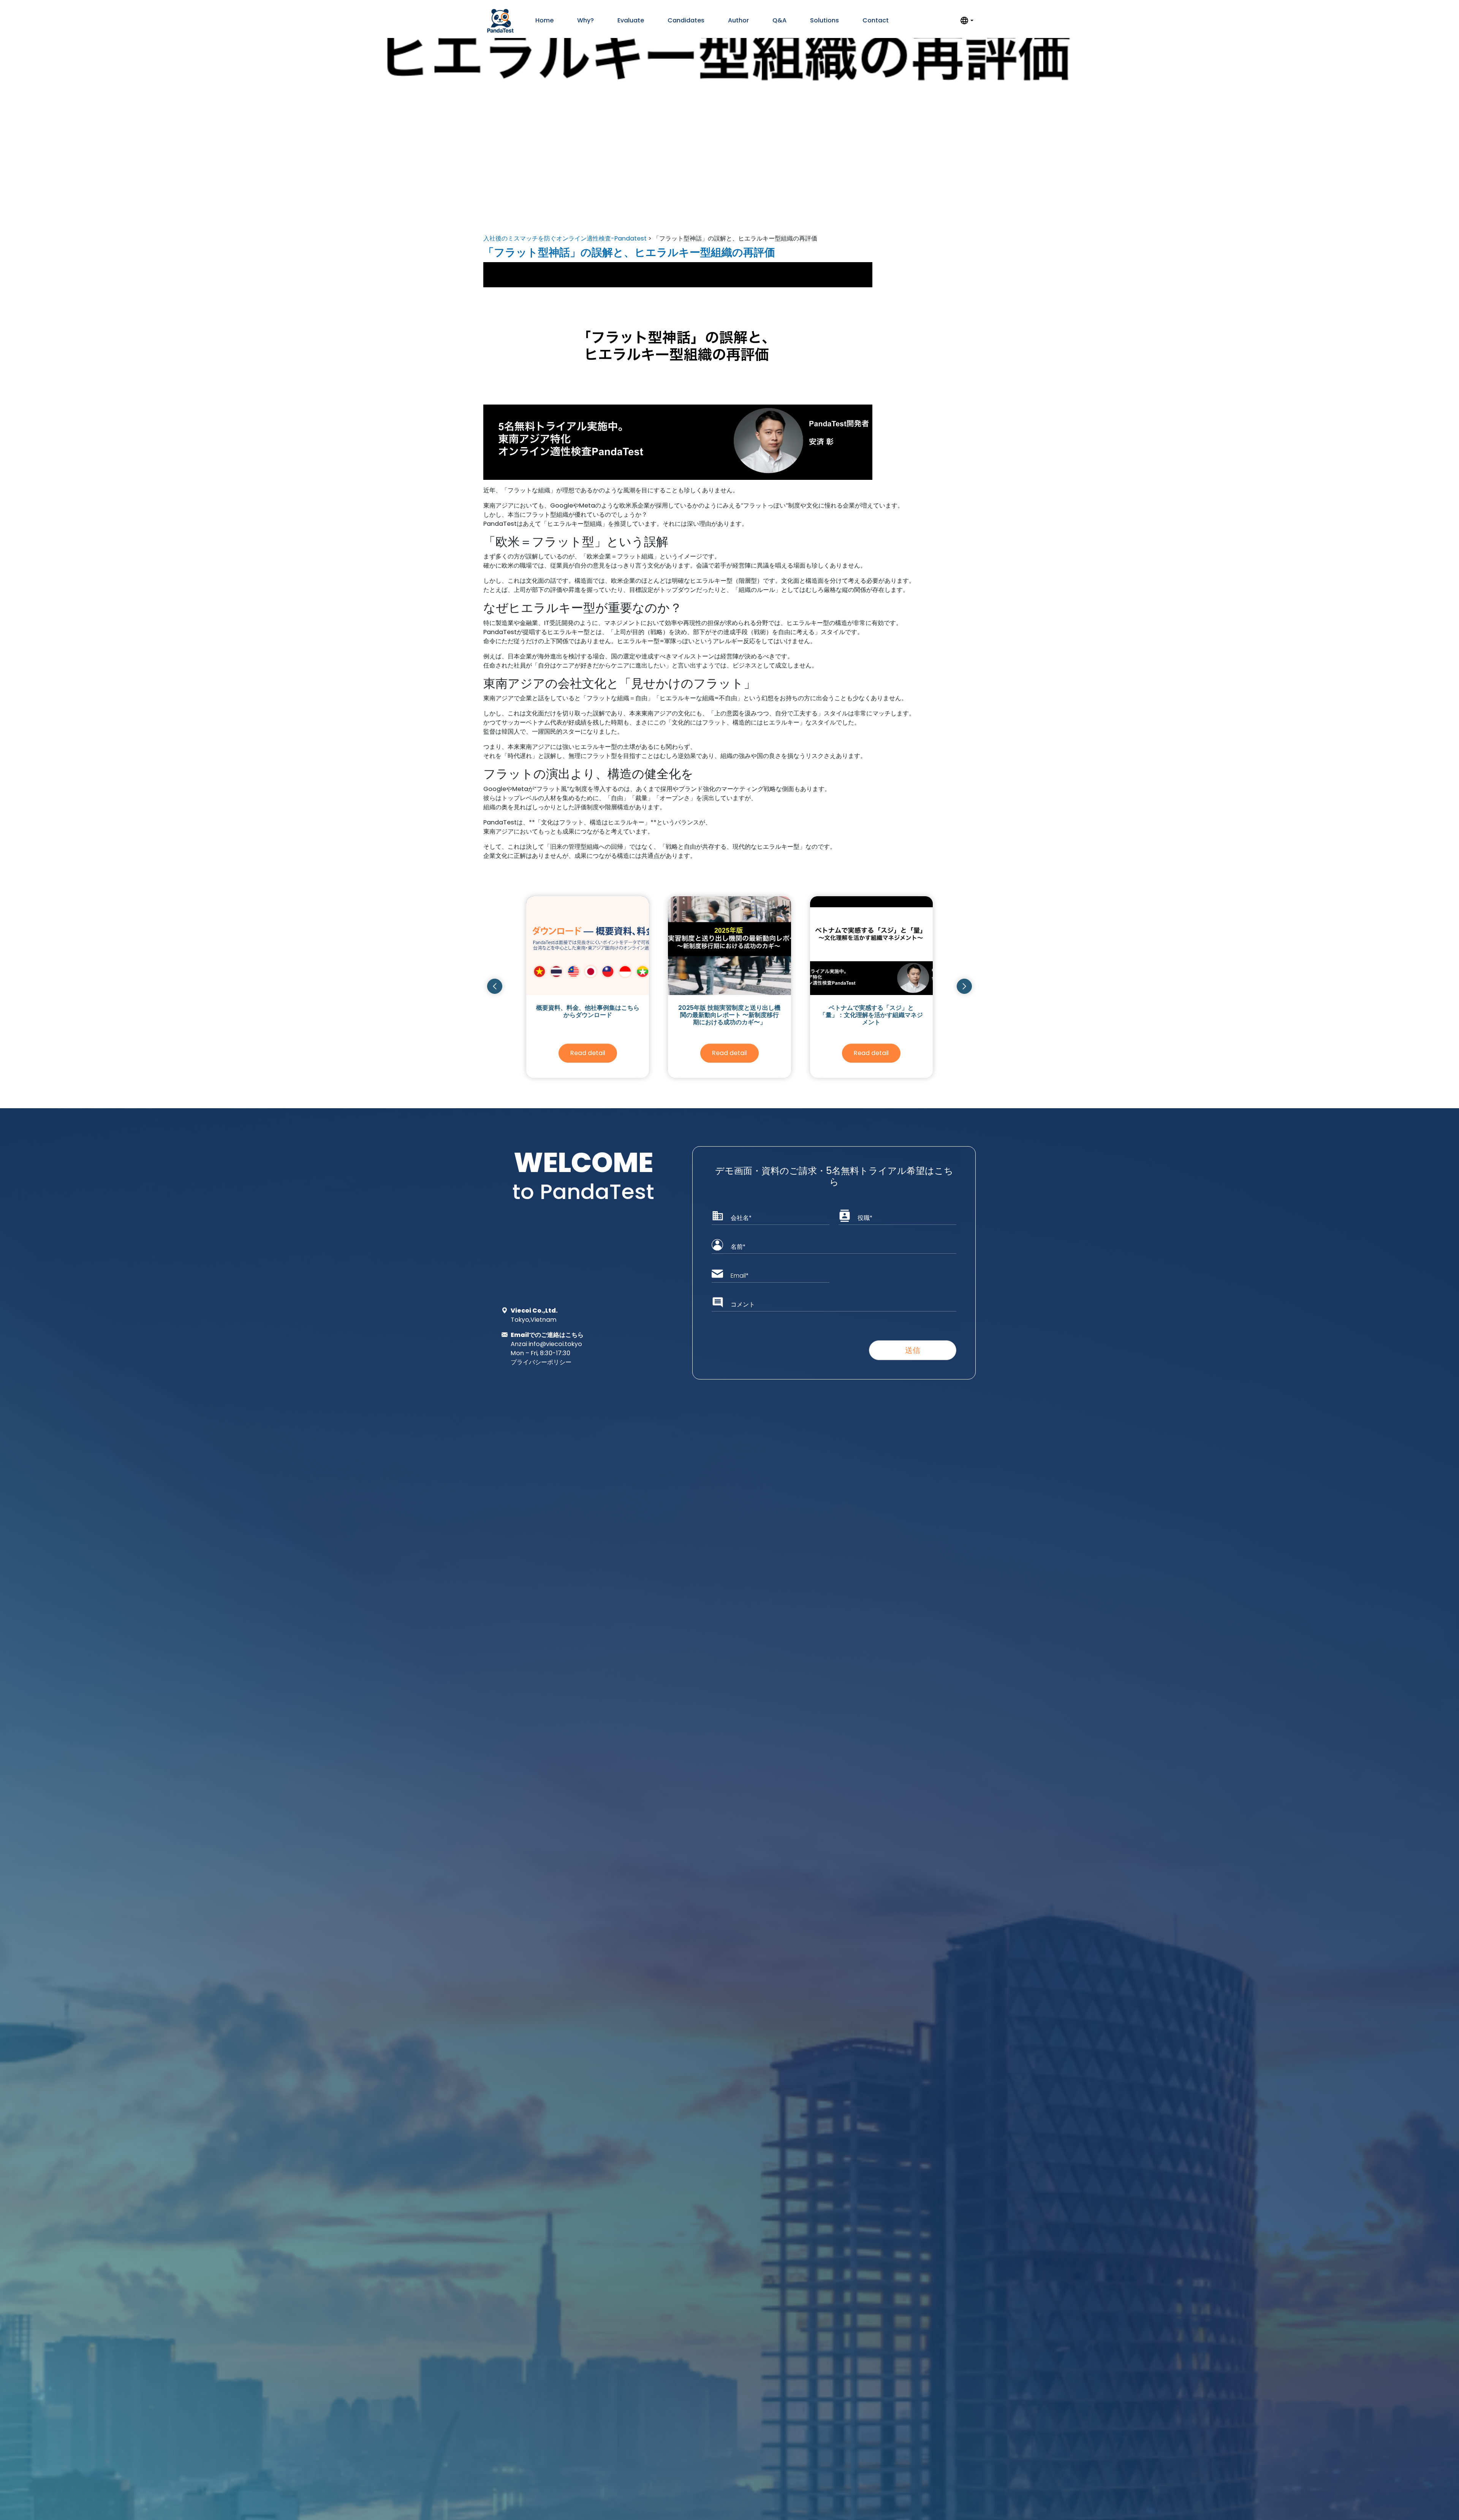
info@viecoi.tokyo (555, 1344)
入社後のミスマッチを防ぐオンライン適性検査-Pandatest (565, 238)
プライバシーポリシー (541, 1362)
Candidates (686, 20)
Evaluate (631, 20)
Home (544, 20)
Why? (585, 20)
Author (738, 20)
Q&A (779, 20)
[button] (495, 986)
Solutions (824, 20)
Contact (876, 20)
